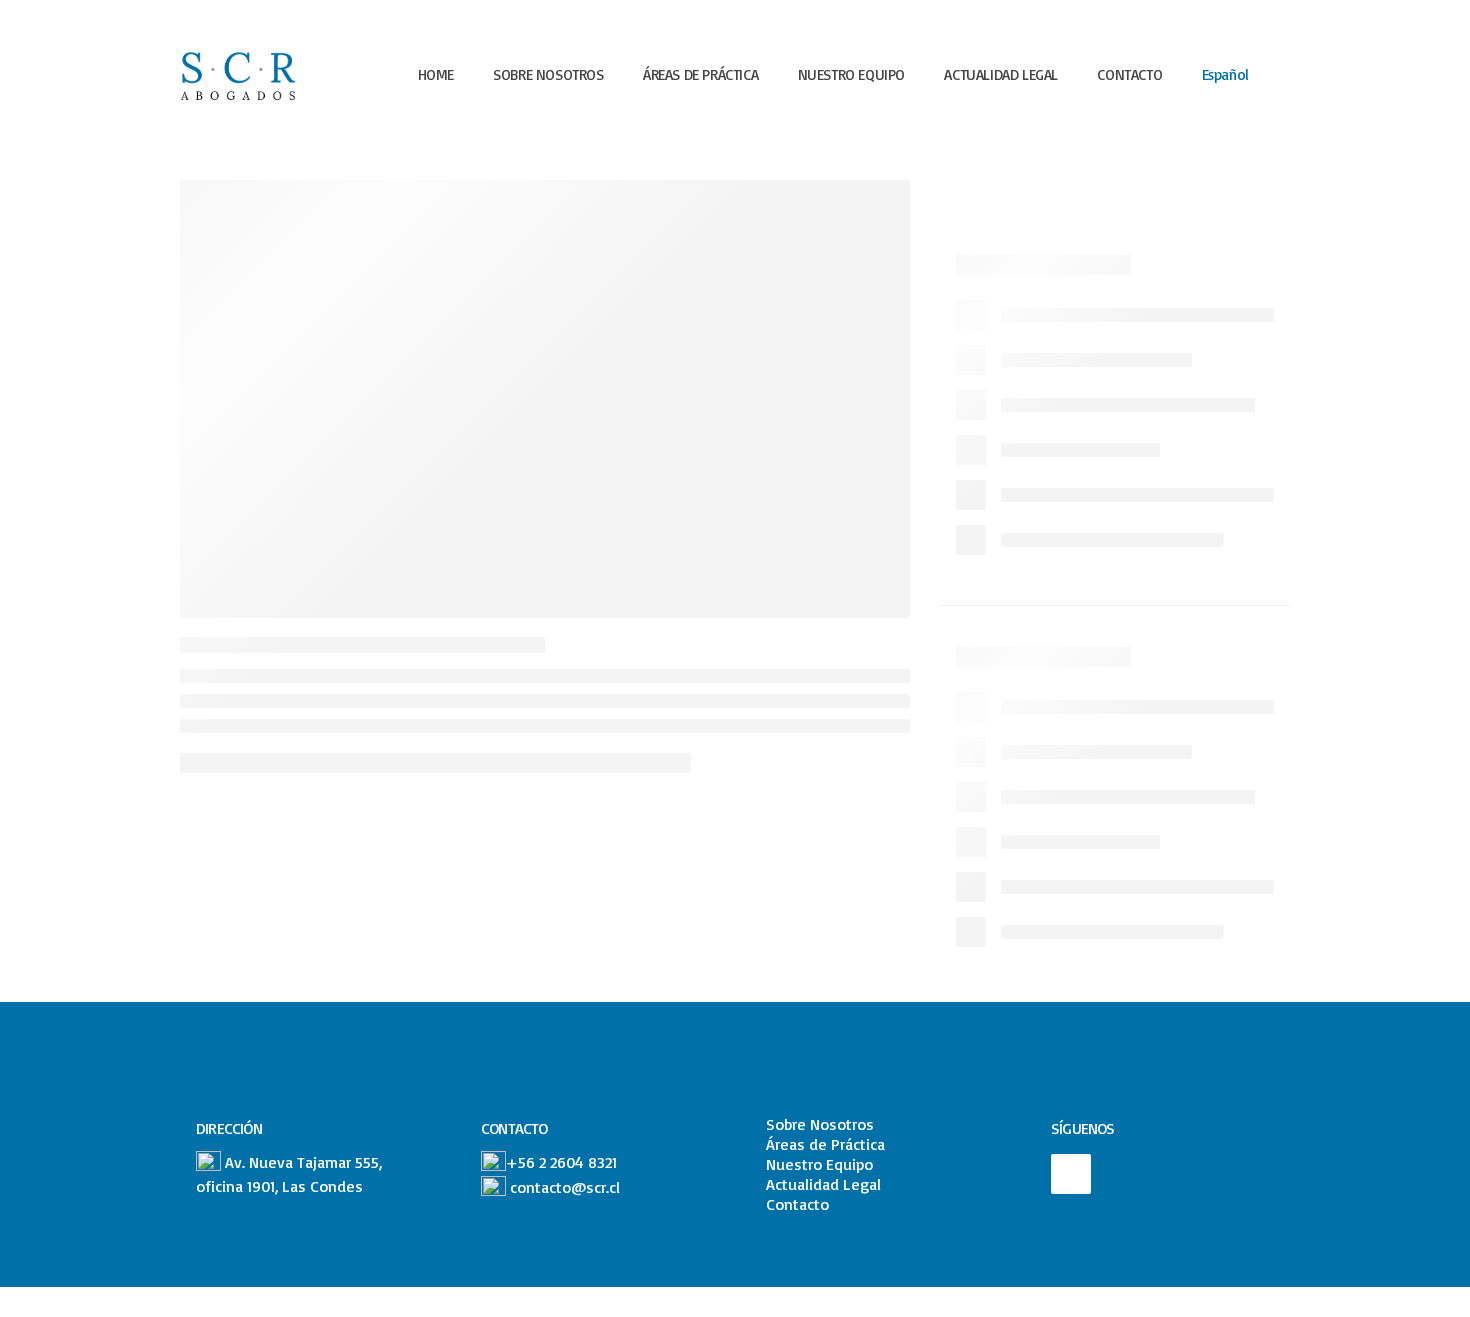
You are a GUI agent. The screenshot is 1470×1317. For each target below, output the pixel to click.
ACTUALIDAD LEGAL (1001, 74)
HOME (436, 74)
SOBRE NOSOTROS (548, 74)
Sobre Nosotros (820, 1124)
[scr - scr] (241, 75)
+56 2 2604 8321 (561, 1162)
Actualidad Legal (823, 1184)
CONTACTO (1129, 74)
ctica (869, 1144)
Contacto (797, 1204)
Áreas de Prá (809, 1144)
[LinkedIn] (1071, 1174)
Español (1225, 74)
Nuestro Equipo (819, 1164)
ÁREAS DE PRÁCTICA (700, 74)
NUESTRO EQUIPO (851, 74)
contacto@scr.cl (565, 1187)
